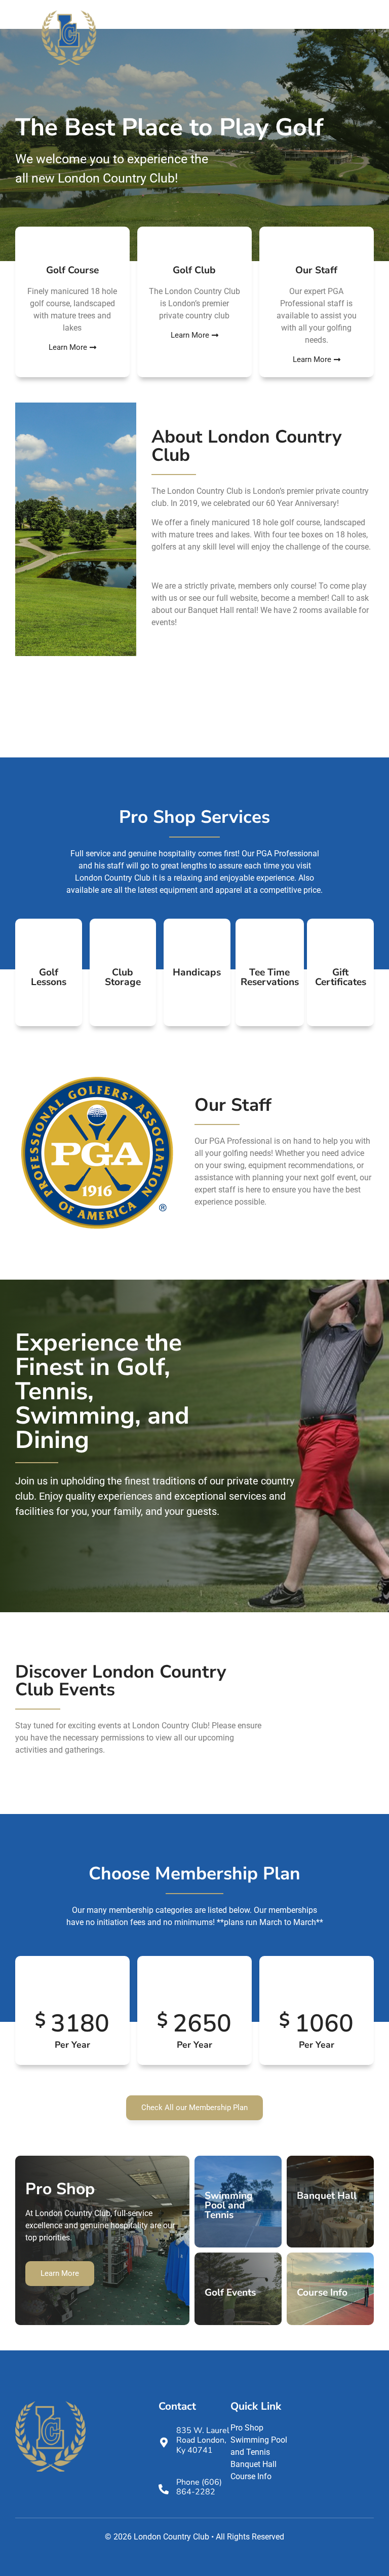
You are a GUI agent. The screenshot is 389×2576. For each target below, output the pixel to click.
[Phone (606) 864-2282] (164, 2489)
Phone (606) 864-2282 (199, 2487)
